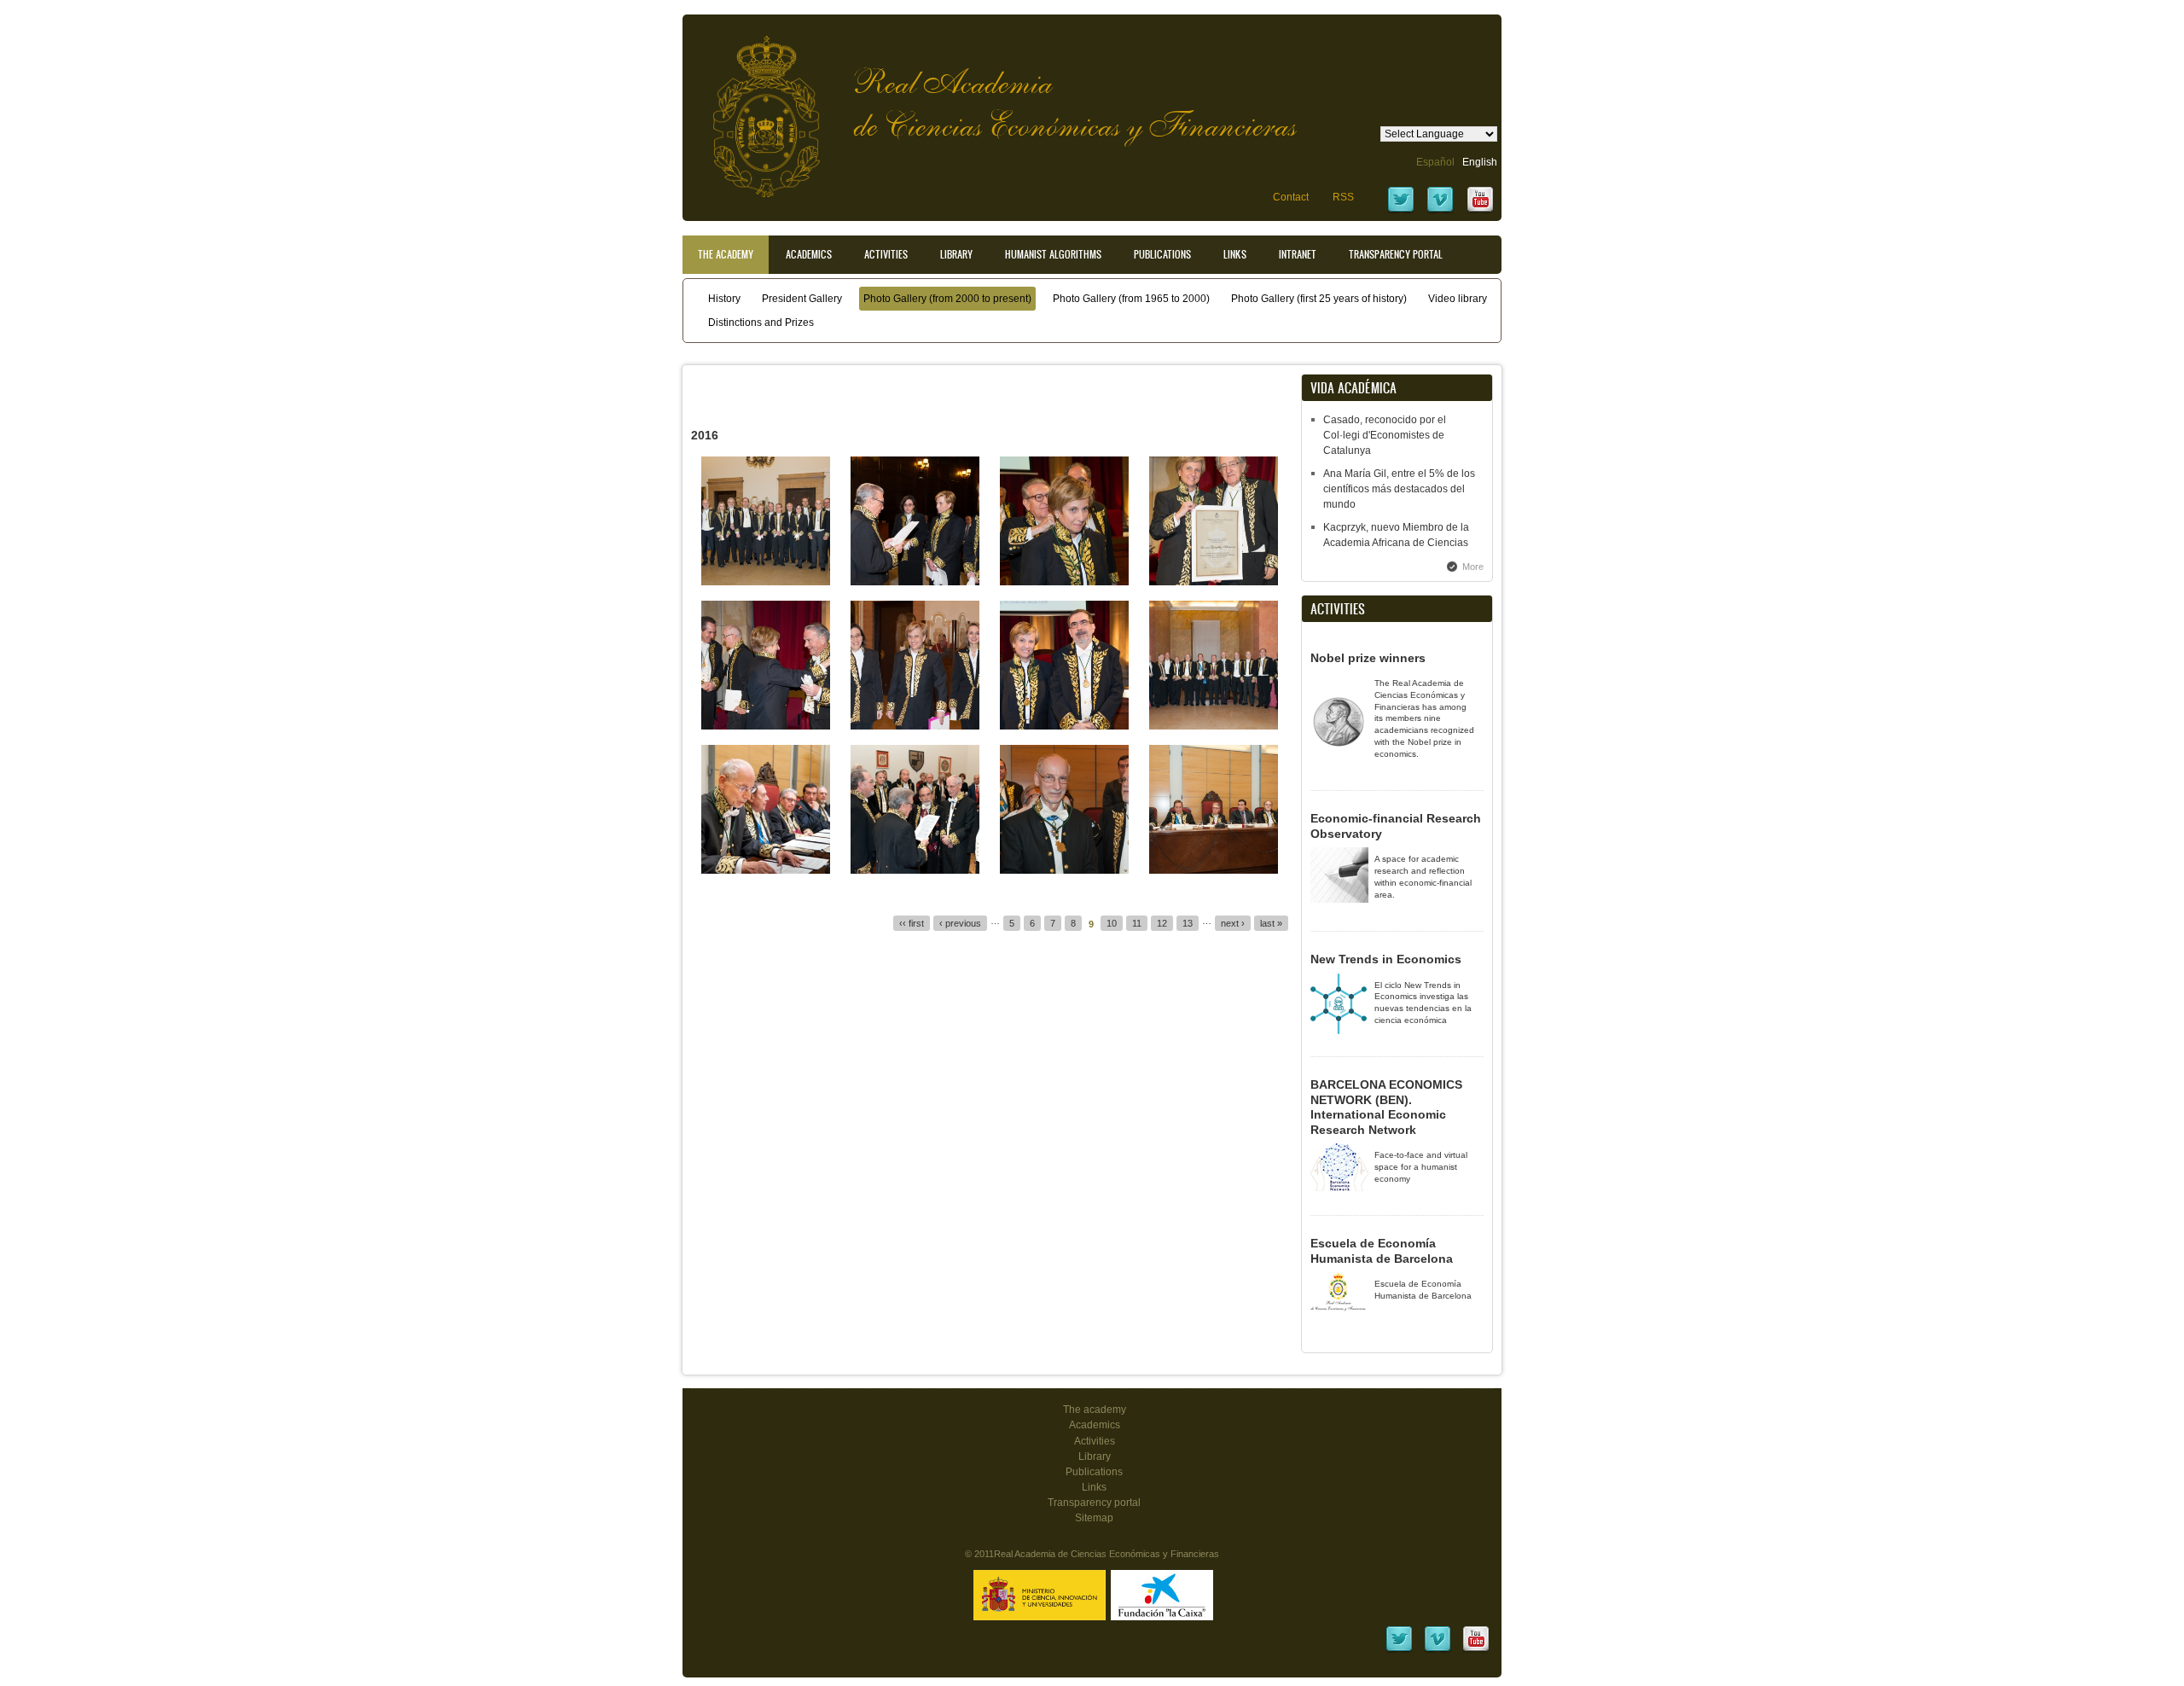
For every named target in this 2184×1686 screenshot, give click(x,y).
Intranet (1298, 254)
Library (956, 254)
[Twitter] (1401, 211)
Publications (1162, 254)
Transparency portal (1396, 254)
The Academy (726, 254)
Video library (1458, 299)
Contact (1291, 197)
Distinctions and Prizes (761, 323)
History (724, 299)
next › (1233, 923)
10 (1112, 923)
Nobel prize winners (1368, 658)
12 (1162, 923)
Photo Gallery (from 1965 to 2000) (1131, 299)
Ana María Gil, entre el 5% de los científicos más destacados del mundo (1399, 489)
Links (1235, 254)
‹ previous (960, 923)
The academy (1095, 1410)
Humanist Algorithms (1053, 254)
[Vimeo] (1440, 211)
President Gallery (802, 299)
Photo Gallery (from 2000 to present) (947, 299)
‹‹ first (912, 923)
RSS (1343, 197)
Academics (809, 254)
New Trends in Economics (1386, 959)
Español (1435, 162)
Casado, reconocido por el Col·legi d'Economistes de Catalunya (1385, 435)
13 (1188, 923)
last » (1271, 923)
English (1480, 162)
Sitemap (1094, 1518)
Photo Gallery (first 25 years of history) (1319, 299)
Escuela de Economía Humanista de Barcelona (1382, 1251)
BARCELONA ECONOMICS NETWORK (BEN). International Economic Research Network (1386, 1107)
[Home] (753, 108)
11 (1137, 923)
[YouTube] (1480, 211)
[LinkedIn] (1399, 1650)
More (1473, 567)
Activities (886, 254)
